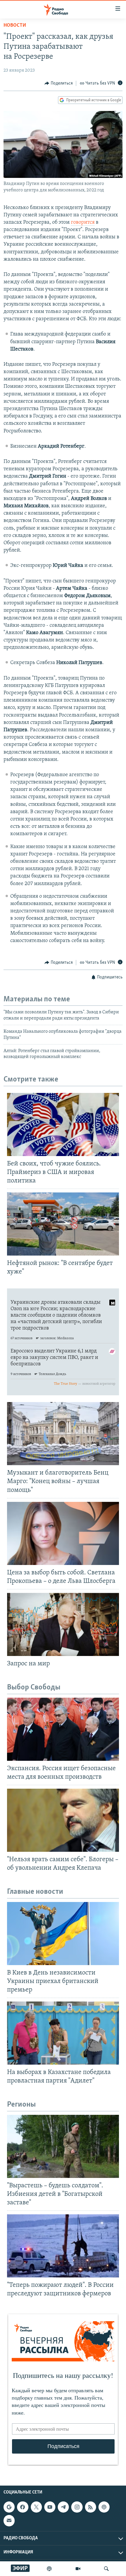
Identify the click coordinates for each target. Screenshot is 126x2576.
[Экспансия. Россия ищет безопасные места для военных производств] (63, 1729)
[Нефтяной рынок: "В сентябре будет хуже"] (63, 1224)
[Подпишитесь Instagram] (77, 2507)
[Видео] (78, 2569)
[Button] (59, 83)
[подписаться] (9, 2521)
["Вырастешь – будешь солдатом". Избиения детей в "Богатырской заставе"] (63, 2146)
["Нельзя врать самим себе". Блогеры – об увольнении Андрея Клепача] (63, 1820)
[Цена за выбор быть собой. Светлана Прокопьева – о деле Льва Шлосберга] (63, 1533)
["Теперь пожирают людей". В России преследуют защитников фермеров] (63, 2246)
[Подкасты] (104, 2507)
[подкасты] (49, 2569)
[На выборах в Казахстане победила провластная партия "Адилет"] (63, 2033)
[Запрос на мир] (63, 1624)
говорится (83, 223)
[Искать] (106, 2569)
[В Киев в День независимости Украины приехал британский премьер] (63, 1934)
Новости (15, 26)
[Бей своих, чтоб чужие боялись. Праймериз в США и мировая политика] (63, 1124)
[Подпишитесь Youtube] (50, 2507)
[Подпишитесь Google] (9, 2507)
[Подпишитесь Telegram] (63, 2507)
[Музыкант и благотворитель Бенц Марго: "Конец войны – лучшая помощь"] (63, 1434)
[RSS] (91, 2507)
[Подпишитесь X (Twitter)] (36, 2507)
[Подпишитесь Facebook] (23, 2507)
